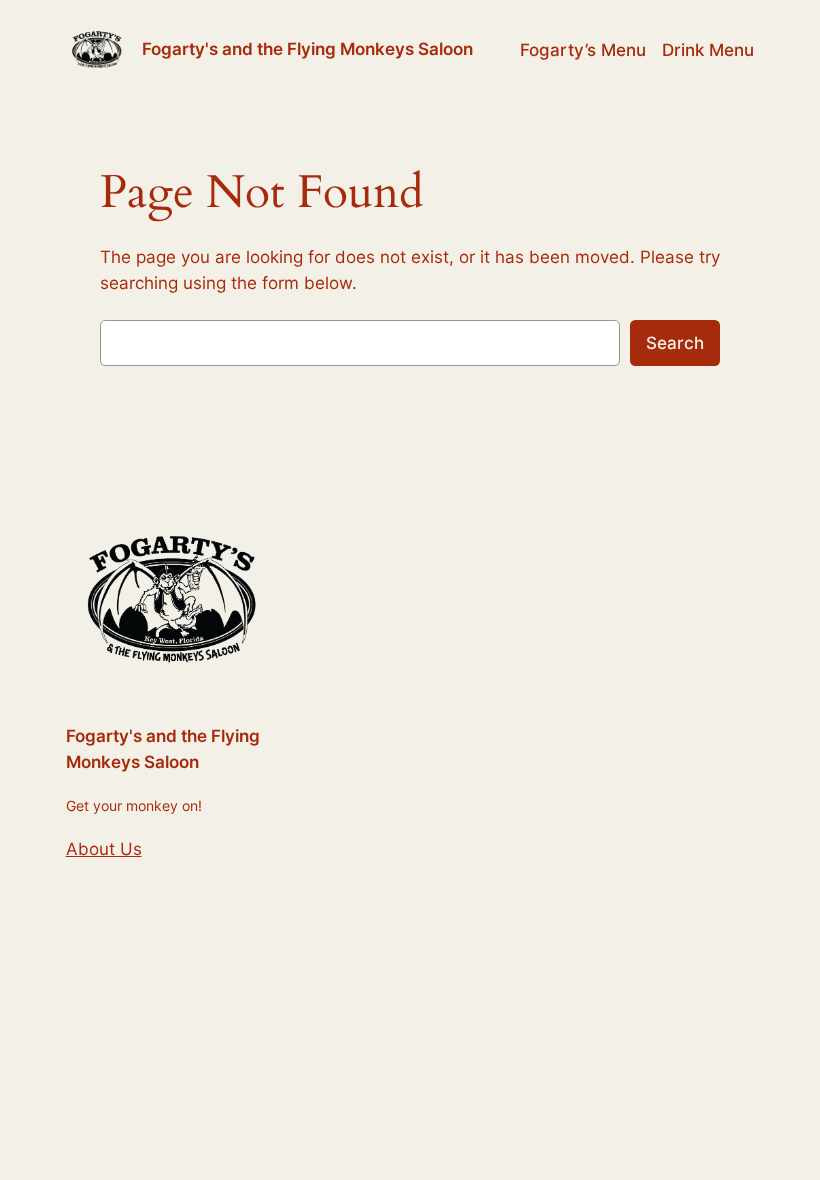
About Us (104, 849)
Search (675, 343)
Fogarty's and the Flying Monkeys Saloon (307, 49)
